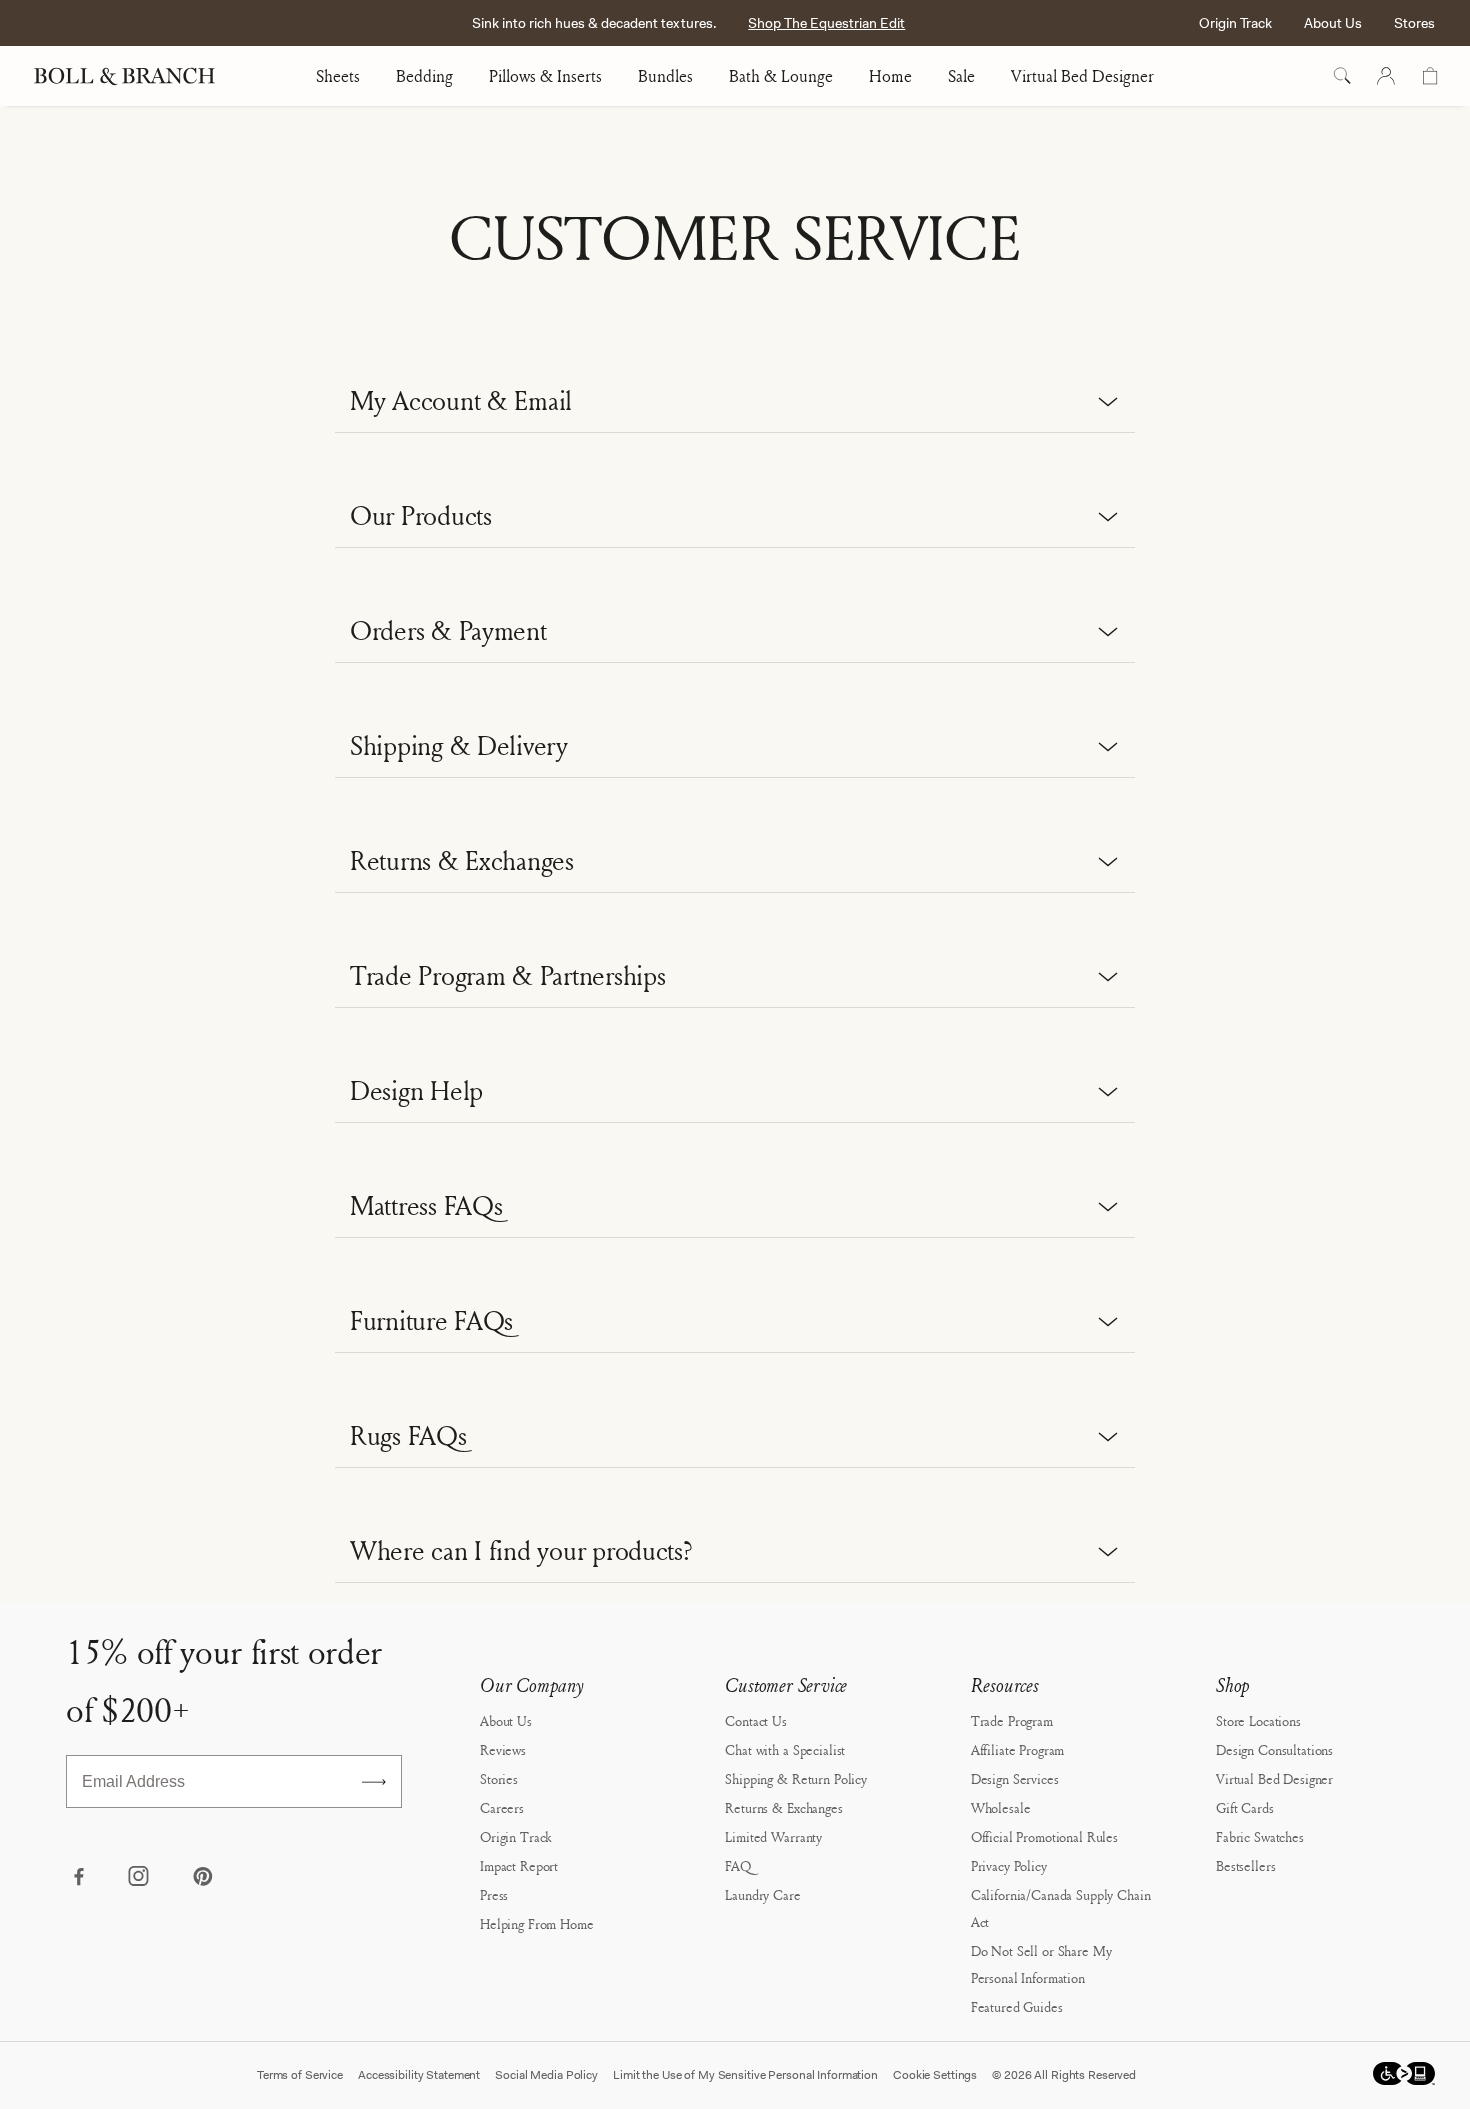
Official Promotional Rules (1044, 1836)
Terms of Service (300, 2075)
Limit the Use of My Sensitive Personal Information (745, 2075)
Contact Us (756, 1720)
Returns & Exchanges (783, 1807)
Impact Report (519, 1865)
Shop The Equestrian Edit (826, 23)
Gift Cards (1245, 1807)
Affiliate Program (1018, 1749)
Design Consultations (1274, 1749)
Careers (502, 1807)
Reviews (503, 1749)
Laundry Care (762, 1894)
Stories (499, 1778)
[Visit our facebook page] (78, 1878)
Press (494, 1894)
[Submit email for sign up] (374, 1782)
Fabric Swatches (1260, 1836)
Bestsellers (1245, 1865)
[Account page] (1386, 76)
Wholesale (1001, 1807)
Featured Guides (1017, 2006)
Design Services (1015, 1778)
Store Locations (1258, 1720)
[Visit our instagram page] (140, 1878)
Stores (1414, 23)
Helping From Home (537, 1923)
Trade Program (1012, 1720)
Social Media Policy (546, 2075)
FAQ (738, 1865)
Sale (961, 76)
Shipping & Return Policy (796, 1778)
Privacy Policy (1009, 1865)
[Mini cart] (1430, 76)
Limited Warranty (773, 1836)
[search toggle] (1342, 76)
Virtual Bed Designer (1082, 76)
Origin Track (1235, 23)
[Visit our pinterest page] (202, 1878)
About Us (1333, 23)
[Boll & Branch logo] (135, 76)
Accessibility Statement (419, 2075)
